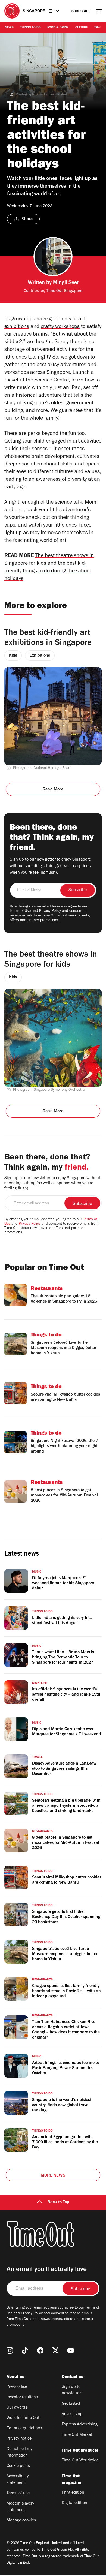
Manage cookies (21, 2521)
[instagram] (10, 2350)
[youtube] (71, 2350)
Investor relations (22, 2397)
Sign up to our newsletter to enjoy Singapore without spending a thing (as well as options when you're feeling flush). (50, 866)
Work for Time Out (23, 2418)
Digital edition (74, 2503)
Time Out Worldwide (80, 2461)
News (9, 28)
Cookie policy (18, 2466)
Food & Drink (58, 28)
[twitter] (55, 2350)
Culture (82, 28)
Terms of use (18, 2493)
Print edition (73, 2493)
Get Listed (71, 2404)
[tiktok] (25, 2350)
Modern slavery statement (20, 2507)
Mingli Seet (66, 283)
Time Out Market (77, 2435)
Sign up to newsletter (71, 2390)
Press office (17, 2387)
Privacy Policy (50, 911)
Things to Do (30, 28)
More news (53, 2176)
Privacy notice (19, 2439)
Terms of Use (20, 911)
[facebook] (40, 2350)
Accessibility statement (18, 2480)
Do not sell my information (19, 2452)
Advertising (72, 2414)
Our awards (17, 2408)
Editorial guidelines (24, 2428)
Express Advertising (80, 2425)
